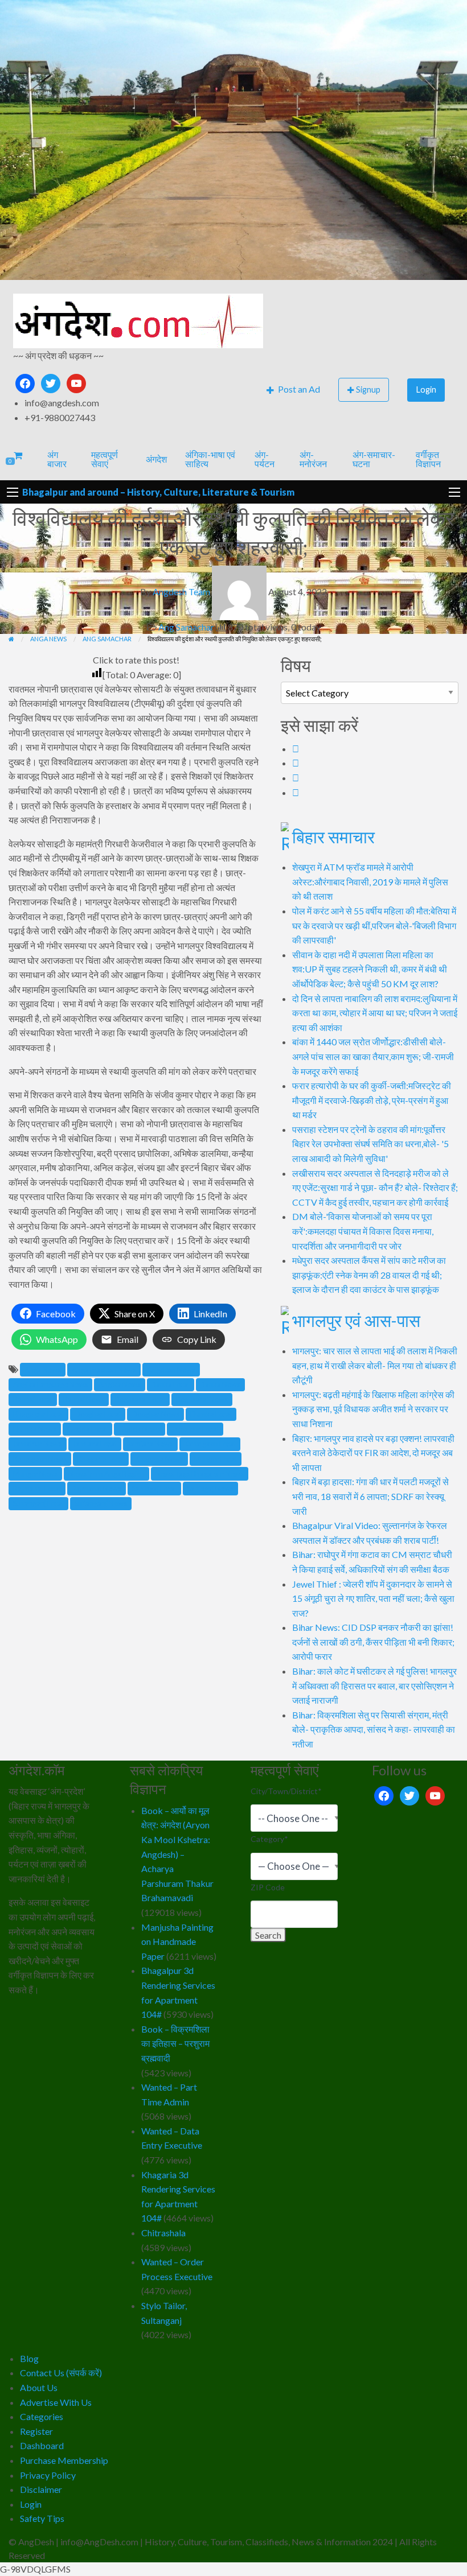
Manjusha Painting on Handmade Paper (177, 1942)
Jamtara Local (95, 1444)
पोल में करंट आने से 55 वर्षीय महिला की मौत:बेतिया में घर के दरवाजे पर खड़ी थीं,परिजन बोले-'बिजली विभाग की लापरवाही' (374, 925)
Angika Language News (50, 1384)
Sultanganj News (101, 1503)
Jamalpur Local (195, 1429)
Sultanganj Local (38, 1503)
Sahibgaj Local (154, 1489)
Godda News (140, 1429)
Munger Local (216, 1459)
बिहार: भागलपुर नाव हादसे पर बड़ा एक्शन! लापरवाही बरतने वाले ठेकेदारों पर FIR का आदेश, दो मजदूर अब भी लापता (373, 1453)
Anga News (43, 1370)
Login (426, 390)
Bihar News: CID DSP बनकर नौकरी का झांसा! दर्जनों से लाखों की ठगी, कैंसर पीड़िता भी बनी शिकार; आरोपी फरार (373, 1642)
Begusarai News (202, 1399)
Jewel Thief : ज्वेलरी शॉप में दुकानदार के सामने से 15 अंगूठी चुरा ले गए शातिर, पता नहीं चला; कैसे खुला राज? (373, 1598)
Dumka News (35, 1429)
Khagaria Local (101, 1459)
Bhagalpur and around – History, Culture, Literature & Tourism (158, 492)
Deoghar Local (98, 1414)
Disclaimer (41, 2489)
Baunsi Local (33, 1399)
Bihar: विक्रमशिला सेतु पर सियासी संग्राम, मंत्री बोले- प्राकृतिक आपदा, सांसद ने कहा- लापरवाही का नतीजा (374, 1729)
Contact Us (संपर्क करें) (61, 2373)
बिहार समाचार (333, 836)
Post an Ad (298, 389)
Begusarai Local (140, 1399)
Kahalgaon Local (210, 1444)
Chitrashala (163, 2233)
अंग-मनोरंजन (313, 459)
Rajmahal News (97, 1489)
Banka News (220, 1384)
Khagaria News (159, 1459)
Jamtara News (150, 1444)
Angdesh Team (181, 592)
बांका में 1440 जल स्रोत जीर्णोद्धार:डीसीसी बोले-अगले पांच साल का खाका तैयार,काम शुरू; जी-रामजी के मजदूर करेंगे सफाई (373, 1056)
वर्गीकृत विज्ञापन (428, 459)
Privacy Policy (48, 2475)
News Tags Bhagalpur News (200, 1474)
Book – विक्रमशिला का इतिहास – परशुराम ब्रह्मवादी (175, 2043)
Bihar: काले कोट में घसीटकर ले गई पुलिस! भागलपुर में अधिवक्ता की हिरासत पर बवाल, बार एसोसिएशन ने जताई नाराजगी (374, 1685)
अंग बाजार (57, 459)
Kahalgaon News (40, 1459)
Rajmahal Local (37, 1489)
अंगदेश (156, 459)
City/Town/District (286, 1791)
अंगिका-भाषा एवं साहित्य (210, 459)
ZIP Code (268, 1887)
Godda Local (87, 1429)
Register (36, 2431)
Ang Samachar (186, 627)
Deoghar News (155, 1414)
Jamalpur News (38, 1444)
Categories (42, 2416)
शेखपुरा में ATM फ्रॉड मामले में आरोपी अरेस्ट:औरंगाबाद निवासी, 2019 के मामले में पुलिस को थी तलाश (370, 881)
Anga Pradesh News (104, 1370)
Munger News (35, 1474)
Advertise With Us (56, 2402)
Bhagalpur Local (38, 1414)
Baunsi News (84, 1399)
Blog (29, 2358)
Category (269, 1839)
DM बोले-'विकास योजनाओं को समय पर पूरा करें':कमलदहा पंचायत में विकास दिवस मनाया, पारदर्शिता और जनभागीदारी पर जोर (363, 1231)
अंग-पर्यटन (265, 459)
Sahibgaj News (210, 1489)
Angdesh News (171, 1370)
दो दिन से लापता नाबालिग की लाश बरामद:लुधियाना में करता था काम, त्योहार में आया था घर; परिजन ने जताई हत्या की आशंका (375, 1013)
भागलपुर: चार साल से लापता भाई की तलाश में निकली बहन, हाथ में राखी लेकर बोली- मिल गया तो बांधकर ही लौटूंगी (375, 1365)
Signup (368, 390)
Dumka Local (211, 1414)
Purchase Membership (64, 2460)
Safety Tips (42, 2518)
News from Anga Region (106, 1474)
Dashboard (42, 2445)
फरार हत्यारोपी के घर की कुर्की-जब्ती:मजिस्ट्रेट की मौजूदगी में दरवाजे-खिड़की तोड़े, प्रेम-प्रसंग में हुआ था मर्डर (372, 1100)
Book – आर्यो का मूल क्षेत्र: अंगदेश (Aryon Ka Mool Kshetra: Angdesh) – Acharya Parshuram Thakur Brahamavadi (177, 1854)
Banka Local (171, 1384)
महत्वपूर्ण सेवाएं (105, 459)
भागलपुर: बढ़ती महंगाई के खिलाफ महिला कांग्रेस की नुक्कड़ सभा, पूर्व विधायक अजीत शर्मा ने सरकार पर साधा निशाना (373, 1409)
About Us (39, 2387)
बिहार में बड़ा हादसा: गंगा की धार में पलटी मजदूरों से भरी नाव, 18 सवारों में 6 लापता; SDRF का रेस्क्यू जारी (370, 1496)
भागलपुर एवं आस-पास (356, 1320)
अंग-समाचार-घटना (374, 459)
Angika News (120, 1384)
